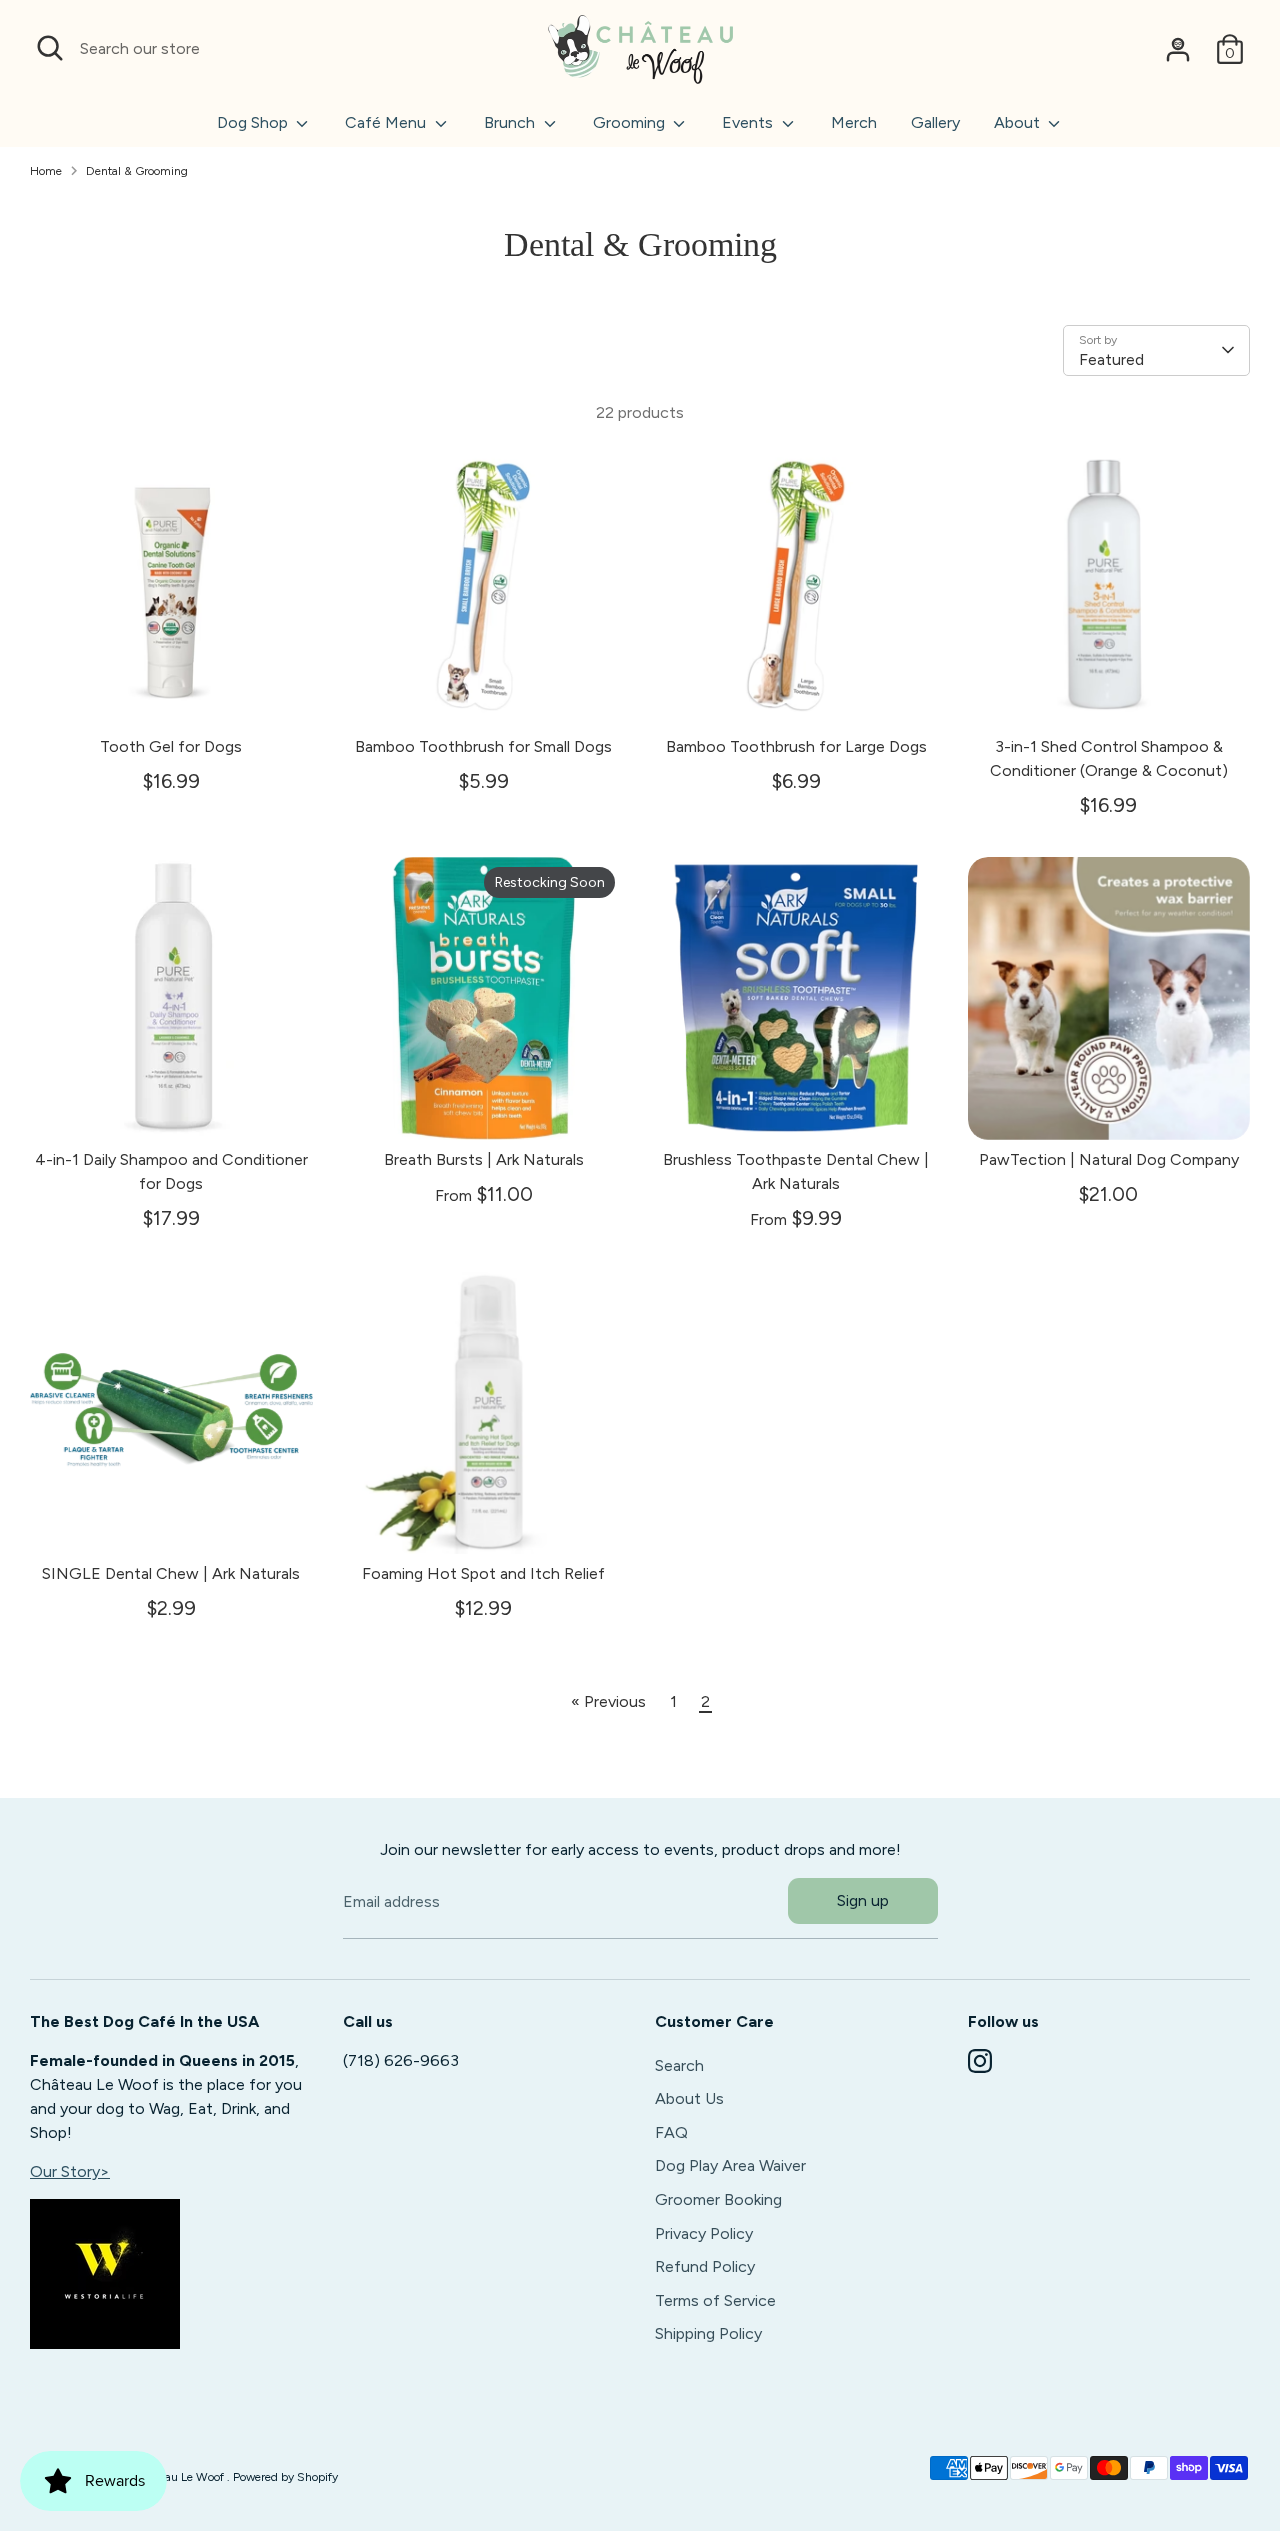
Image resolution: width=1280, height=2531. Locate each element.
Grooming (631, 122)
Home (46, 171)
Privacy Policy (704, 2232)
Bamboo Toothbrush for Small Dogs (483, 746)
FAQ (671, 2132)
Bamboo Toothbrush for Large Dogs (796, 746)
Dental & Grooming (137, 171)
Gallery (935, 122)
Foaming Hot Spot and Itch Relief (483, 1573)
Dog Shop (254, 122)
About (1019, 122)
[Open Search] (50, 48)
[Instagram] (980, 2061)
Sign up (863, 1900)
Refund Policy (705, 2266)
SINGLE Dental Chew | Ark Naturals (171, 1573)
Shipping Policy (708, 2333)
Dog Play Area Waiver (730, 2165)
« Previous (608, 1701)
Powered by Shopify (285, 2477)
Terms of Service (715, 2300)
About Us (689, 2098)
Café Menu (387, 122)
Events (749, 122)
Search (679, 2064)
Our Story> (70, 2171)
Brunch (511, 122)
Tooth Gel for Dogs (171, 746)
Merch (854, 122)
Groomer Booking (718, 2199)
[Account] (1178, 49)
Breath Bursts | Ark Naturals (484, 1159)
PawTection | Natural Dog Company (1109, 1159)
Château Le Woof (180, 2477)
